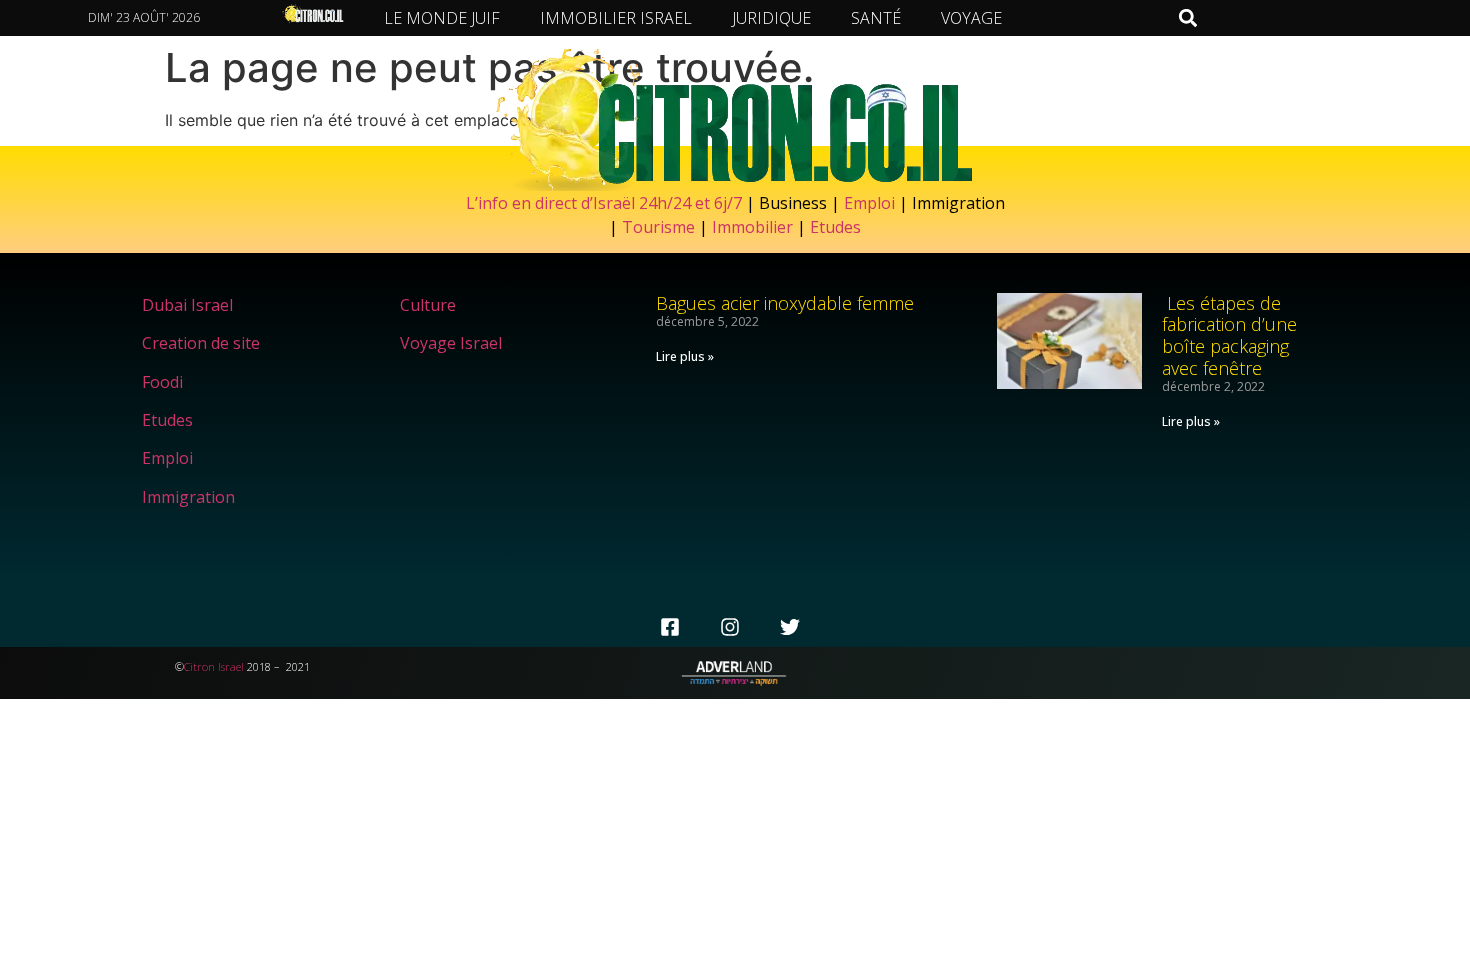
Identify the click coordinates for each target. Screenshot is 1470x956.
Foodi (162, 382)
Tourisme (658, 227)
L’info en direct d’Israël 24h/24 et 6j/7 (606, 203)
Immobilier (752, 227)
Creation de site (201, 343)
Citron (199, 666)
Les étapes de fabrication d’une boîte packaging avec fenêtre (1229, 335)
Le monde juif (442, 18)
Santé (876, 18)
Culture (428, 305)
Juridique (771, 18)
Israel (231, 666)
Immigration (188, 497)
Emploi (869, 203)
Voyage (971, 18)
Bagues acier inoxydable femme (785, 303)
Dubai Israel (187, 305)
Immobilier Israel (616, 18)
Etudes (835, 227)
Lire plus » (685, 356)
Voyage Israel (451, 343)
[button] (1187, 17)
